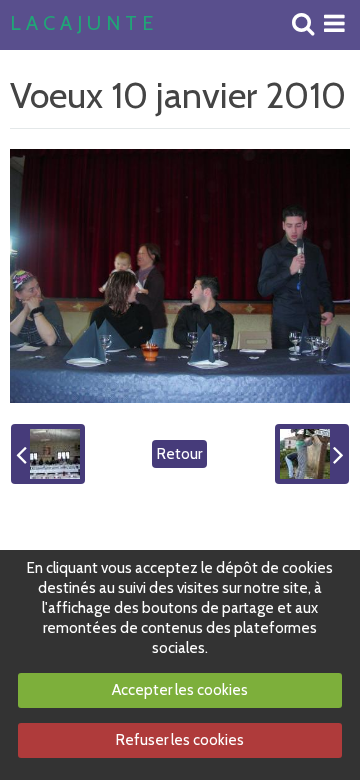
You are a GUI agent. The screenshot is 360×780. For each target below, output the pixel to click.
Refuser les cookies (180, 740)
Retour (179, 454)
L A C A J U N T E (81, 24)
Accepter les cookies (180, 690)
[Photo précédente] (48, 454)
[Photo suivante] (312, 454)
